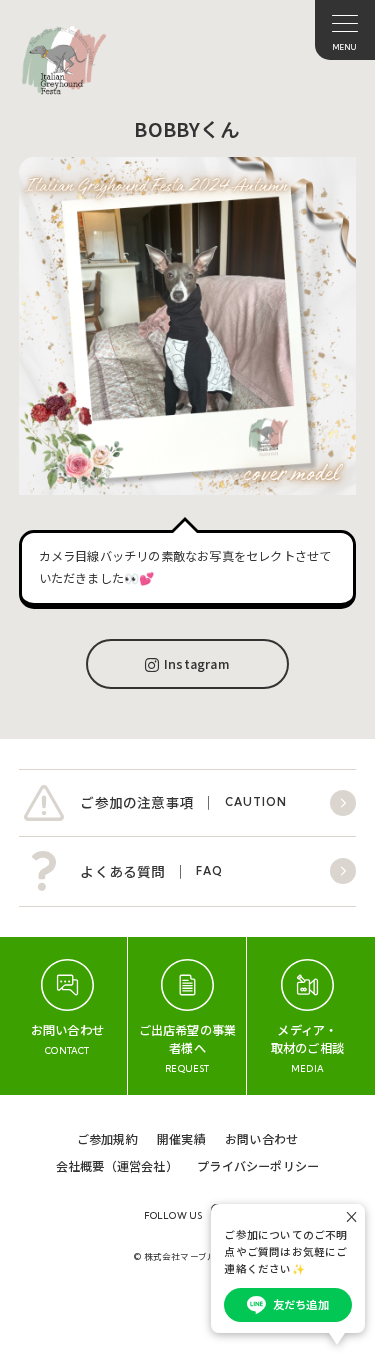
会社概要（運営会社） (117, 1165)
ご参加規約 (107, 1138)
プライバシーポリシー (258, 1165)
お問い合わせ (261, 1138)
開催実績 (181, 1138)
